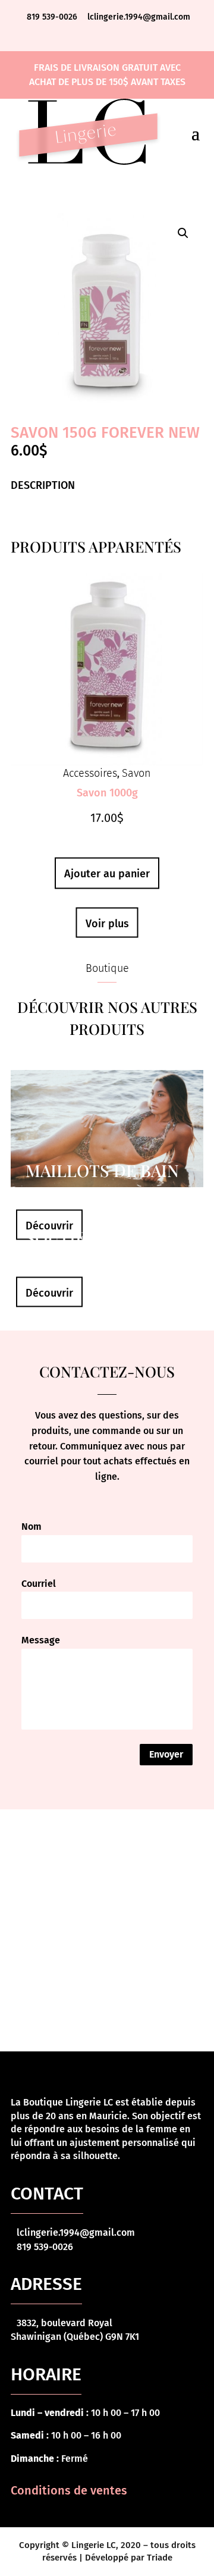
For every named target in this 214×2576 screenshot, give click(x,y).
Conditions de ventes (69, 2490)
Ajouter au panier (107, 874)
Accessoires (90, 773)
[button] (183, 233)
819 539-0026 (53, 17)
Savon (136, 773)
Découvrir (49, 1226)
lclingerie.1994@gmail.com (139, 17)
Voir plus (107, 924)
